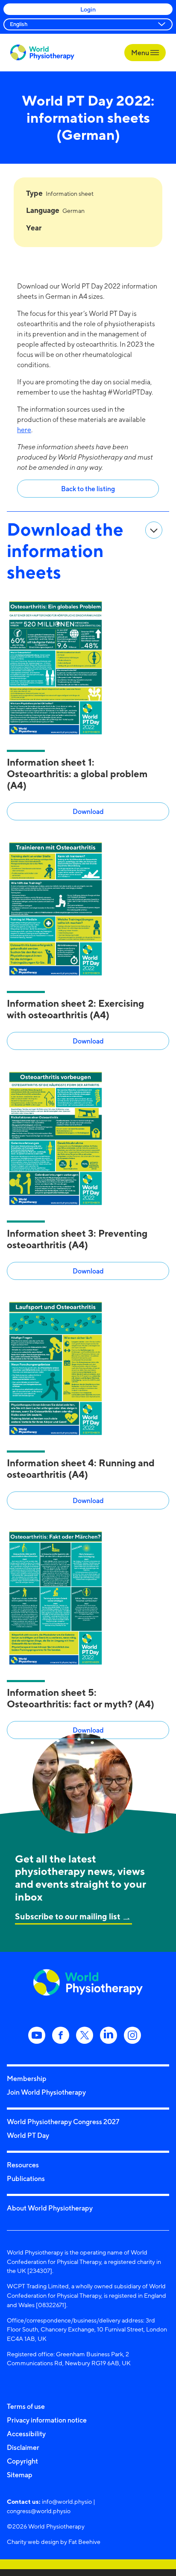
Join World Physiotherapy (46, 2092)
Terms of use (26, 2406)
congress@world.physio (39, 2511)
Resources (23, 2165)
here (24, 430)
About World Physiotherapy (50, 2208)
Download (88, 811)
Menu (141, 53)
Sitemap (20, 2475)
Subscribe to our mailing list (68, 1916)
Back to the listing (88, 489)
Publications (26, 2178)
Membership (27, 2078)
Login (88, 9)
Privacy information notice (47, 2420)
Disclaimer (23, 2447)
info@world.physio (67, 2501)
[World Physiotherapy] (42, 52)
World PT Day (28, 2135)
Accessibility (26, 2434)
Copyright (22, 2461)
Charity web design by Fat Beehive (54, 2542)
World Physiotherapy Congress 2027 (63, 2122)
